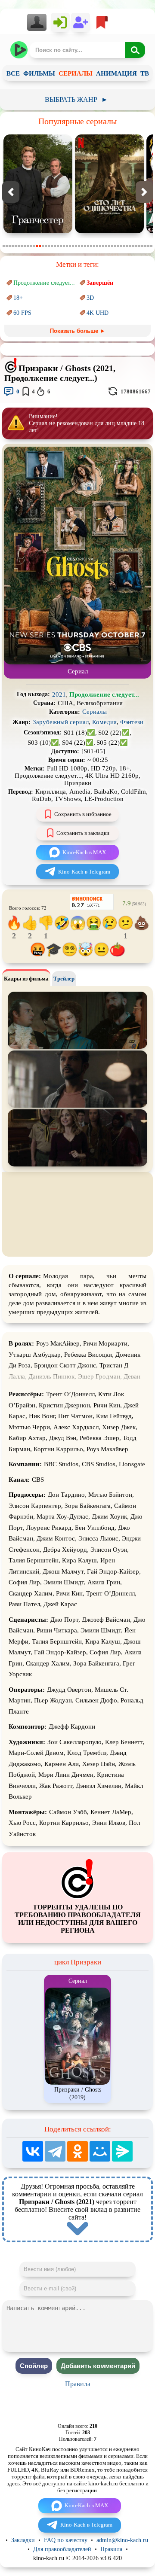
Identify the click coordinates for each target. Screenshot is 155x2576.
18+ (18, 298)
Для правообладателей (62, 2549)
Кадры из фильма (26, 979)
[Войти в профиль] (39, 22)
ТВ (145, 73)
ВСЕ (13, 73)
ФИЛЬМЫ (39, 73)
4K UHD (98, 313)
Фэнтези (132, 722)
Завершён (100, 283)
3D (90, 298)
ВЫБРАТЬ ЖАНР (76, 99)
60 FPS (22, 313)
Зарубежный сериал (61, 722)
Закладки (23, 2540)
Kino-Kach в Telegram (84, 872)
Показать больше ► (78, 331)
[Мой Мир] (100, 2151)
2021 (59, 694)
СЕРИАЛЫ (76, 73)
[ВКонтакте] (33, 2151)
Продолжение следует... (44, 283)
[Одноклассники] (77, 2151)
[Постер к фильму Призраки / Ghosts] (77, 662)
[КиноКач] (20, 50)
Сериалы (95, 712)
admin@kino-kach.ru (122, 2540)
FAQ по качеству (66, 2540)
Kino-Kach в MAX (84, 852)
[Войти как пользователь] (60, 22)
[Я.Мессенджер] (122, 2151)
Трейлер (64, 979)
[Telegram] (55, 2151)
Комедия (104, 722)
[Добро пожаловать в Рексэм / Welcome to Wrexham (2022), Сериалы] (109, 231)
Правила (78, 2384)
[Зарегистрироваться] (81, 22)
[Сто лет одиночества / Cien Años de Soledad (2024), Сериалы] (38, 231)
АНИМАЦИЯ (116, 73)
